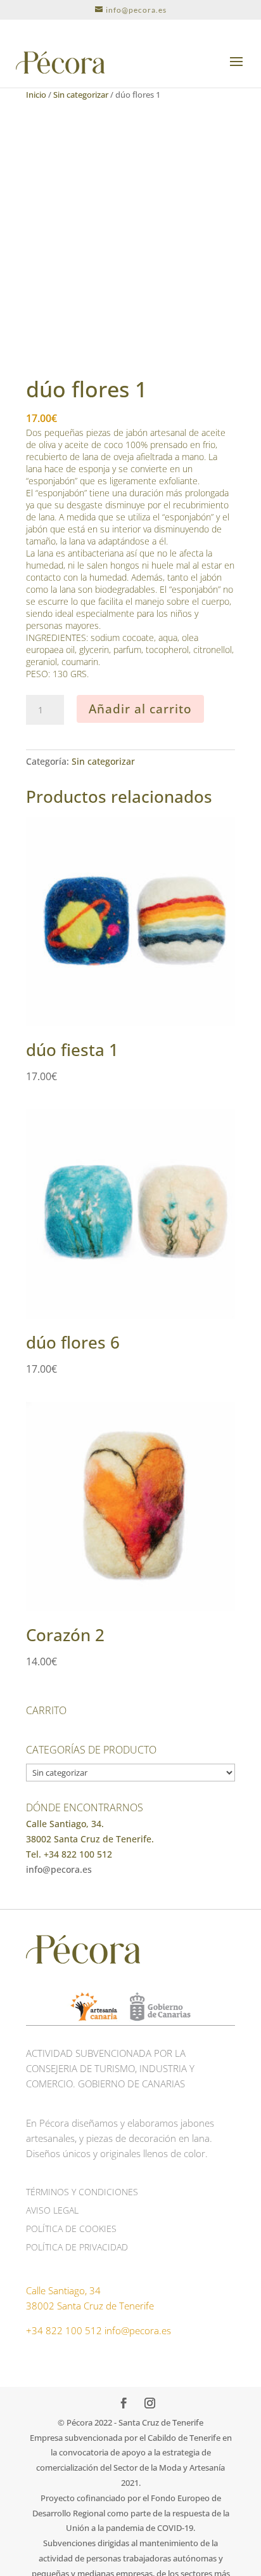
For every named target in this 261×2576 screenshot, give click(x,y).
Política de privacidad (77, 2247)
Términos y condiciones (82, 2192)
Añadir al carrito (140, 709)
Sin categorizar (81, 95)
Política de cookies (71, 2229)
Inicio (36, 95)
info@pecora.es (59, 1869)
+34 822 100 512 (64, 2330)
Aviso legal (52, 2210)
